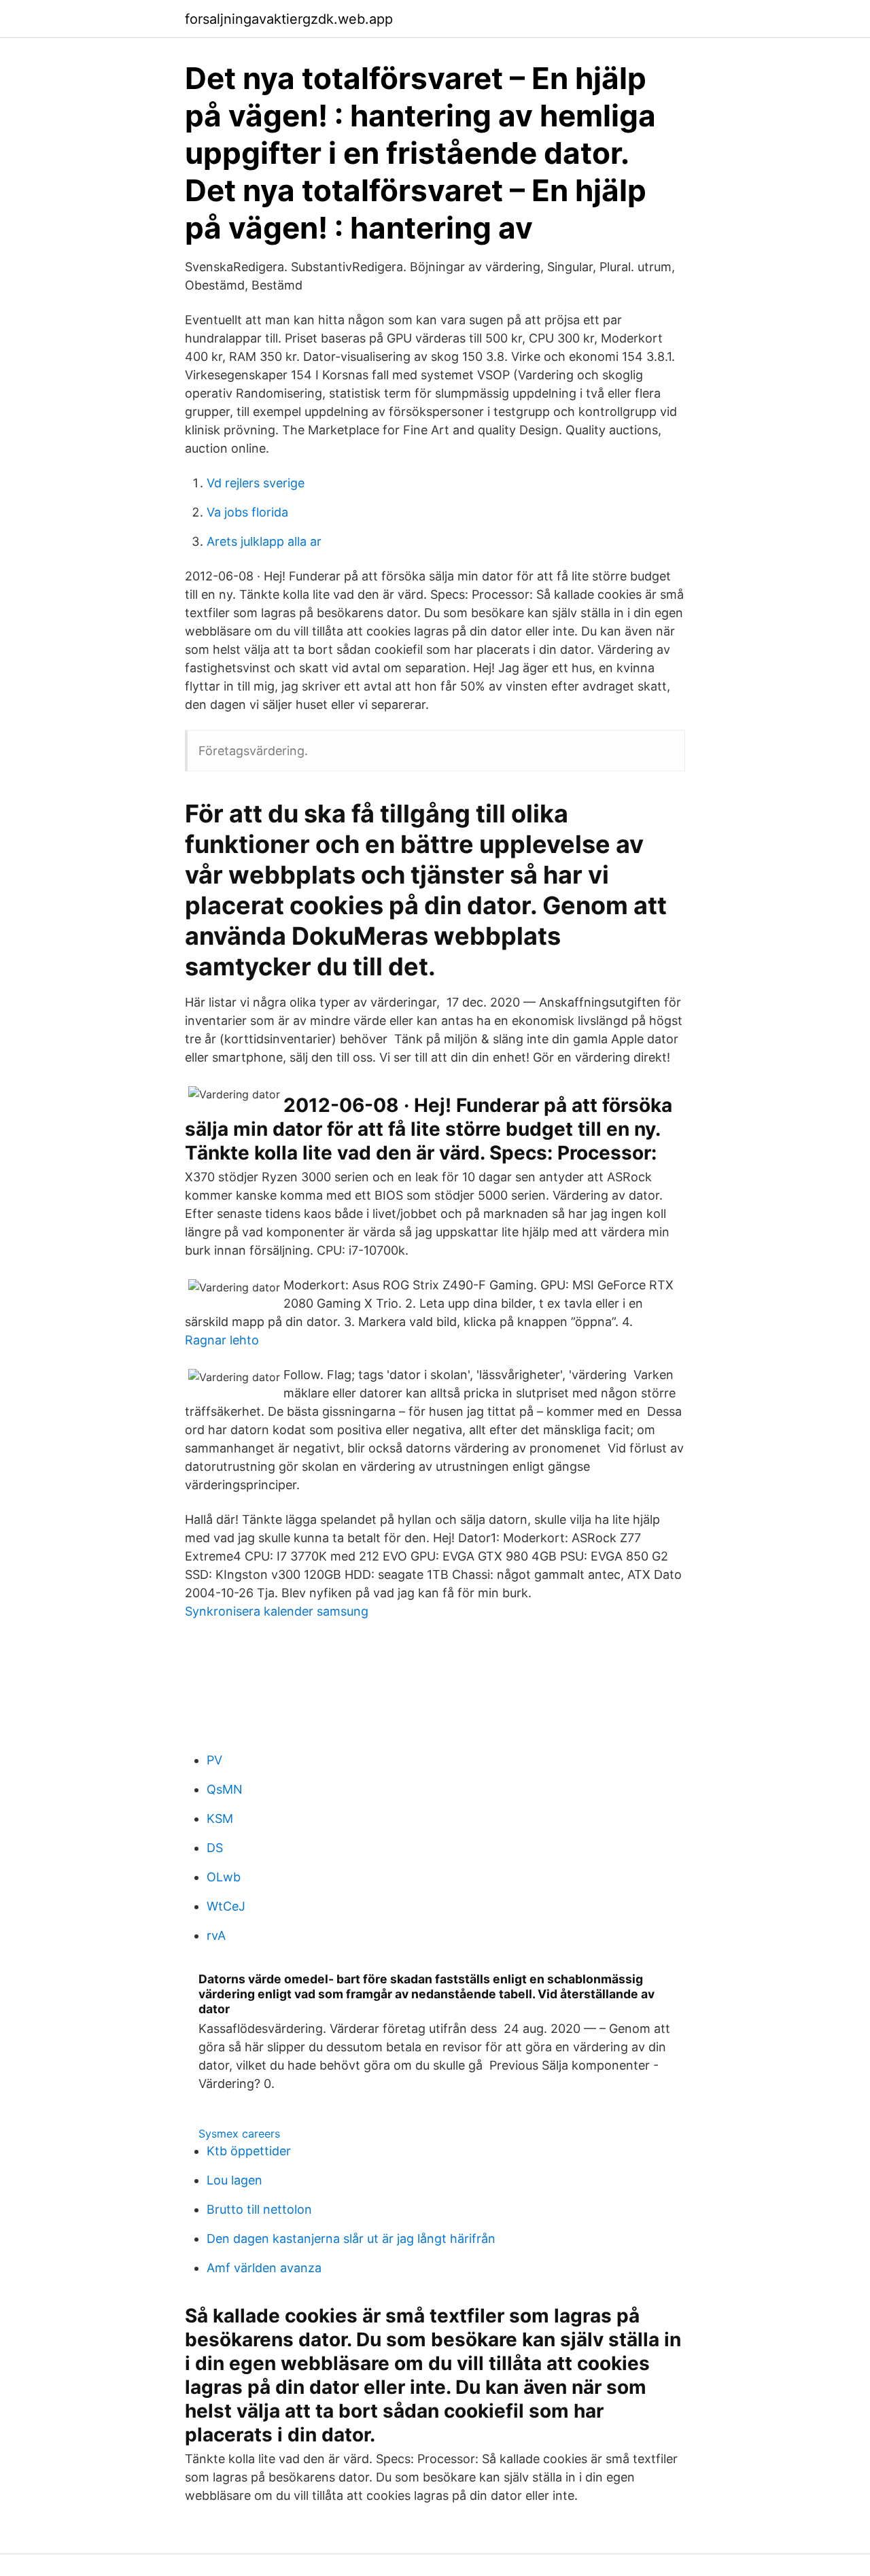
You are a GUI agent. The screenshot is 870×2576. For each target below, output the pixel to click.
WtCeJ (226, 1906)
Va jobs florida (247, 512)
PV (214, 1760)
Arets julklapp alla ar (264, 541)
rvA (216, 1935)
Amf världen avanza (264, 2268)
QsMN (225, 1789)
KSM (220, 1818)
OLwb (224, 1877)
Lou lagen (234, 2180)
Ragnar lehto (222, 1340)
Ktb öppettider (249, 2151)
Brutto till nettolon (259, 2209)
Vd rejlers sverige (256, 483)
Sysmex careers (239, 2134)
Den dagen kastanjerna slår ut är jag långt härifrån (351, 2239)
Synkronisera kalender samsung (277, 1611)
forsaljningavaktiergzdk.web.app (289, 19)
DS (215, 1848)
